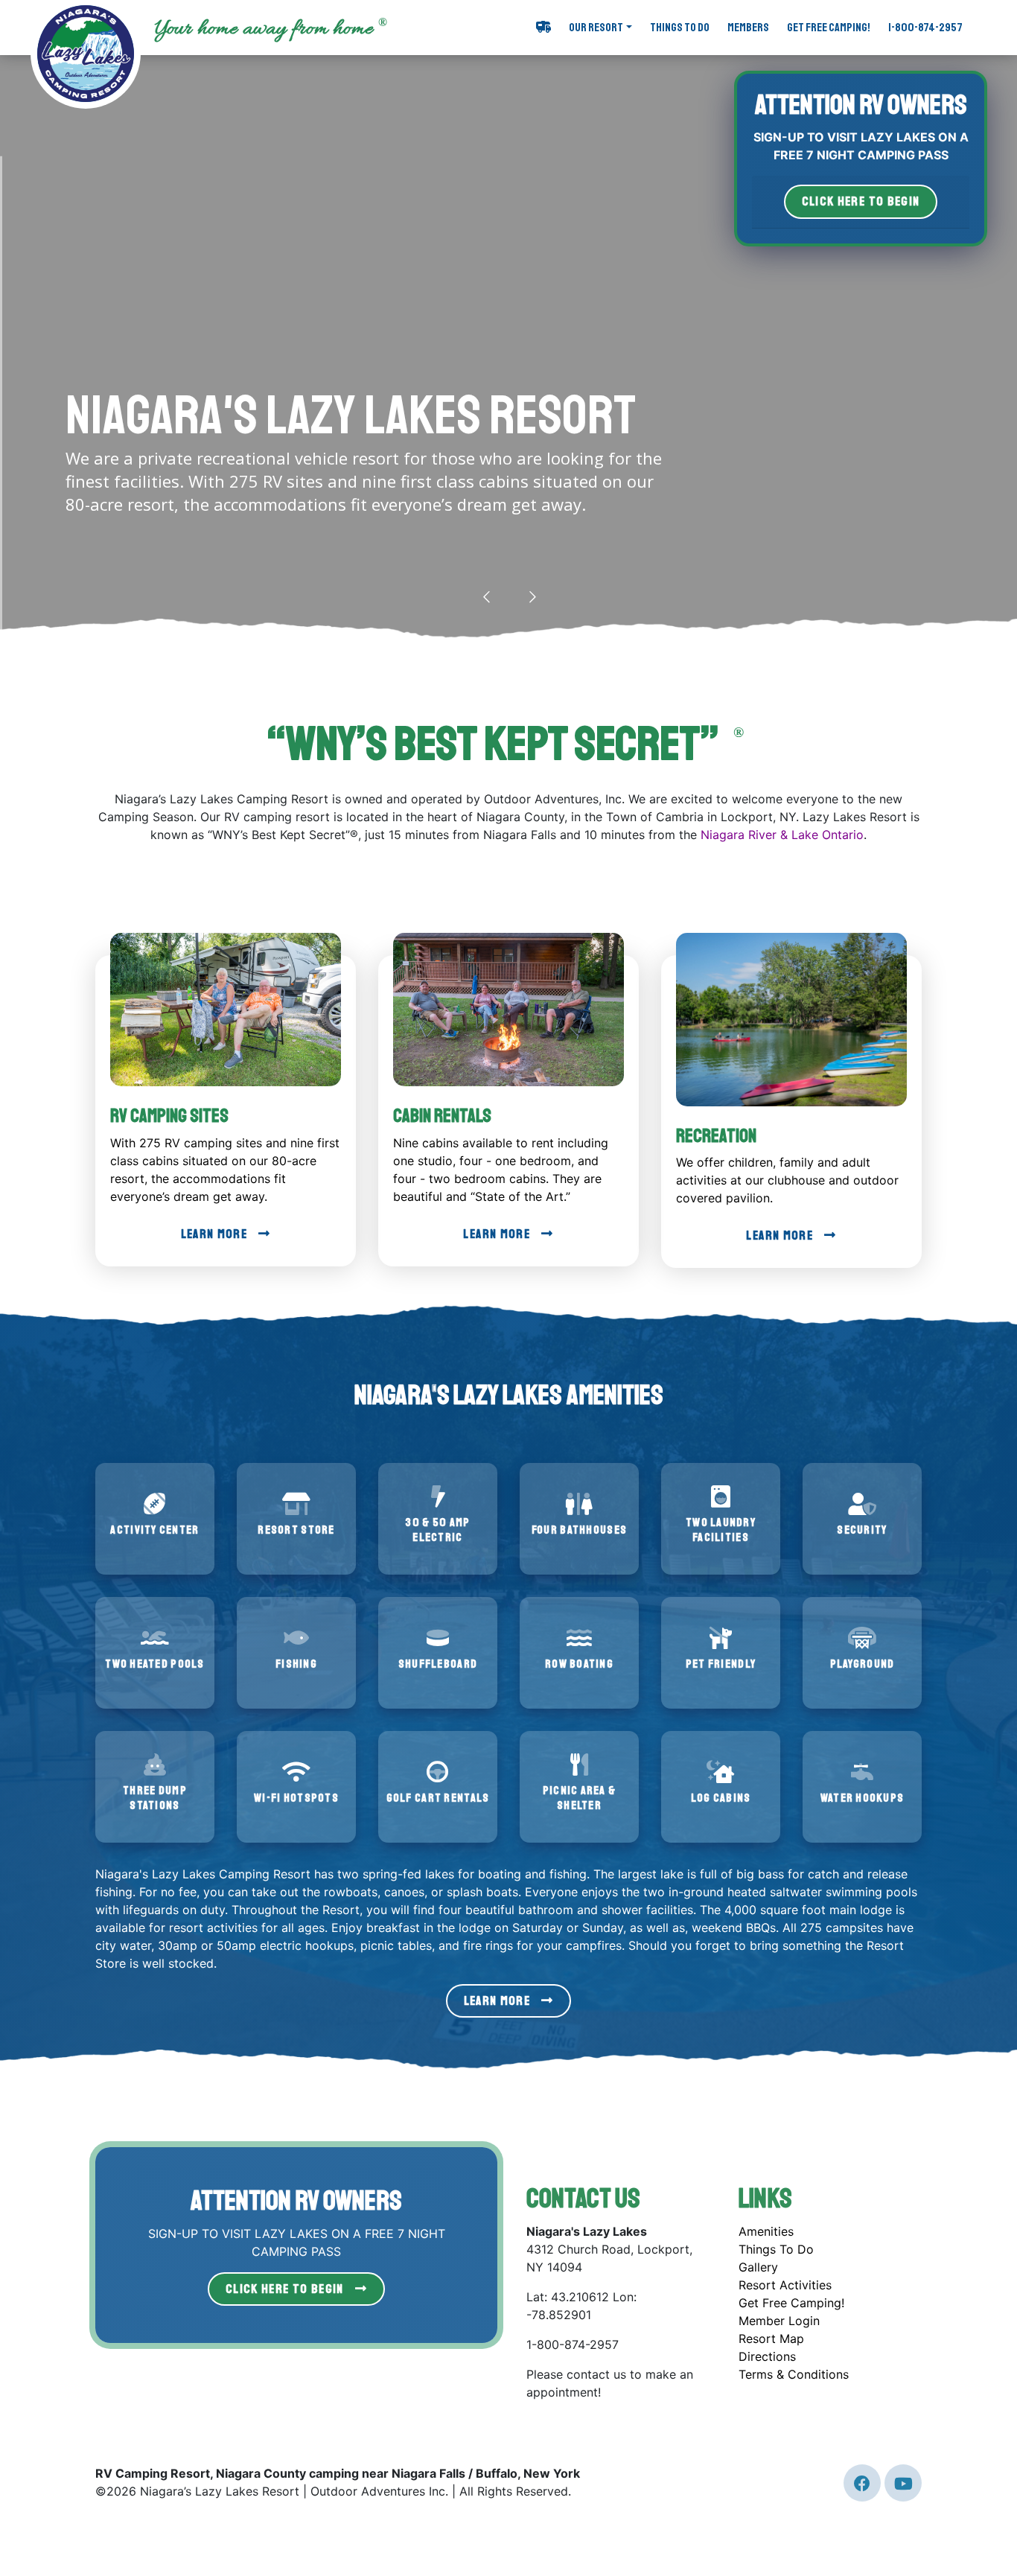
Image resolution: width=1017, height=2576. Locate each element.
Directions (767, 2356)
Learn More (214, 1234)
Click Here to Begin (285, 2289)
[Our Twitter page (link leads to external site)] (862, 2483)
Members (748, 28)
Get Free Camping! (829, 28)
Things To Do (680, 28)
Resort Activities (785, 2285)
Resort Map (771, 2339)
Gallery (758, 2267)
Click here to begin (861, 201)
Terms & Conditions (794, 2374)
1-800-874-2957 (925, 28)
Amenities (766, 2231)
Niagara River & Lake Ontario (782, 835)
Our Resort (596, 28)
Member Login (779, 2321)
